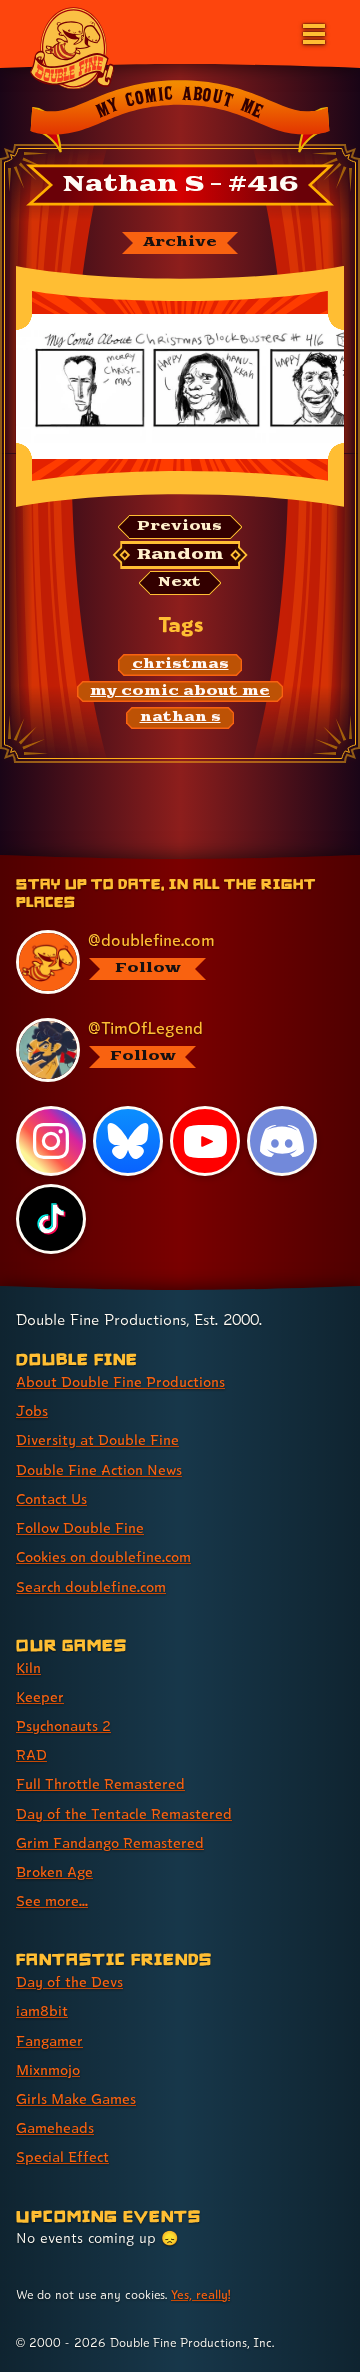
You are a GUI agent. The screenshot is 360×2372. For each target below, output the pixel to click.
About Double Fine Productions (120, 1381)
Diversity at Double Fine (97, 1439)
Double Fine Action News (99, 1469)
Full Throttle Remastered (100, 1783)
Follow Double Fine (80, 1527)
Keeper (40, 1696)
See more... (52, 1900)
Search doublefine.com (91, 1586)
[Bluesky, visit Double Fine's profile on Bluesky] (128, 1141)
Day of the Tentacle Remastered (124, 1813)
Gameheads (55, 2127)
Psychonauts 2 (63, 1725)
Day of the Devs (69, 1981)
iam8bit (42, 2010)
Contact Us (51, 1498)
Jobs (32, 1410)
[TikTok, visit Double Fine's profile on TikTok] (51, 1219)
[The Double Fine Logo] (72, 47)
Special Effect (62, 2156)
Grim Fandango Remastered (110, 1842)
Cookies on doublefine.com (103, 1556)
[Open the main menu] (312, 32)
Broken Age (54, 1871)
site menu (164, 858)
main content (253, 858)
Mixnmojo (48, 2069)
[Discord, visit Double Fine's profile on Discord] (282, 1141)
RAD (31, 1754)
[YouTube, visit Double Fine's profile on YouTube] (205, 1141)
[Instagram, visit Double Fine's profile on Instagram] (51, 1141)
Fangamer (49, 2040)
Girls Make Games (76, 2098)
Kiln (28, 1667)
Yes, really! (200, 2294)
